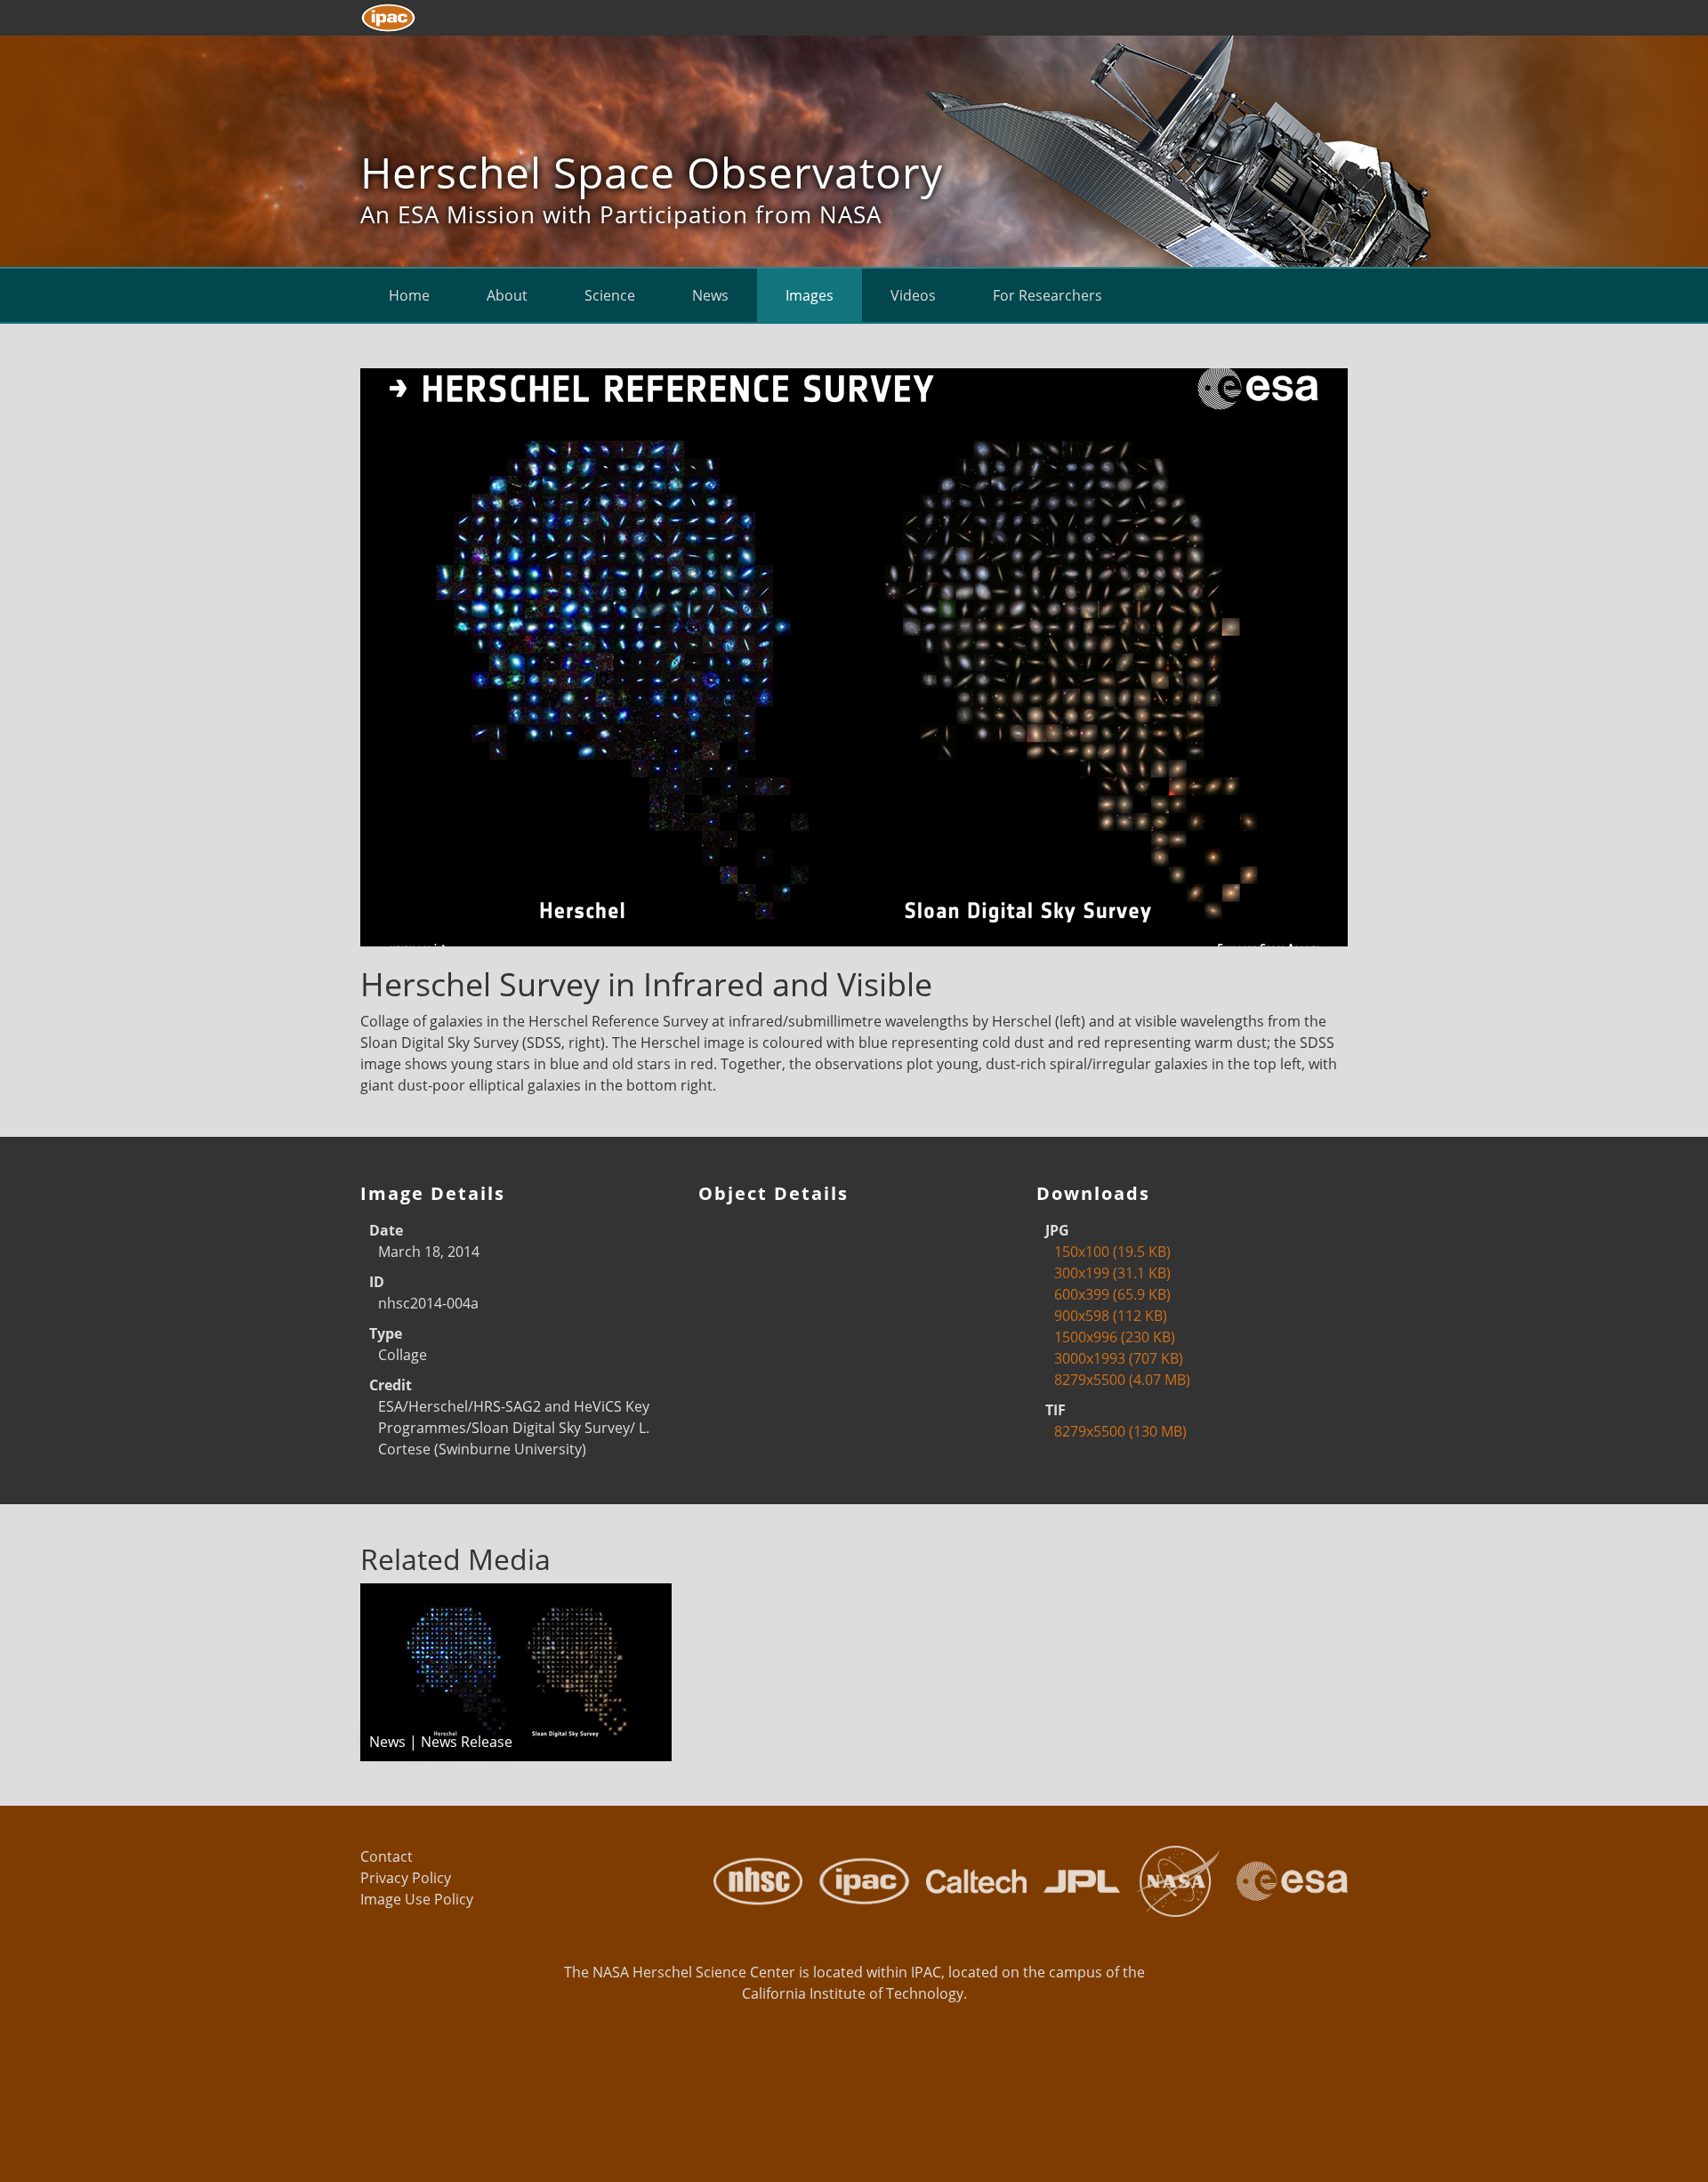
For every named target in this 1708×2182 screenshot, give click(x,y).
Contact (387, 1856)
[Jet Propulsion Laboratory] (1076, 1880)
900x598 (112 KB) (1111, 1316)
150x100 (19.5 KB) (1112, 1252)
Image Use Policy (417, 1899)
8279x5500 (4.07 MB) (1122, 1380)
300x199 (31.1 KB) (1112, 1273)
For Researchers (1047, 295)
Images (810, 295)
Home (409, 295)
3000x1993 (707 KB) (1119, 1358)
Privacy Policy (406, 1878)
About (507, 295)
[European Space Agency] (1285, 1880)
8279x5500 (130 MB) (1120, 1431)
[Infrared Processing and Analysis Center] (858, 1880)
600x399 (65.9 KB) (1112, 1294)
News (710, 295)
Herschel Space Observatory (652, 172)
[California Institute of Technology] (970, 1880)
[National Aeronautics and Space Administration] (1172, 1880)
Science (610, 295)
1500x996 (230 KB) (1115, 1337)
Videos (913, 295)
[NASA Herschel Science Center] (751, 1880)
